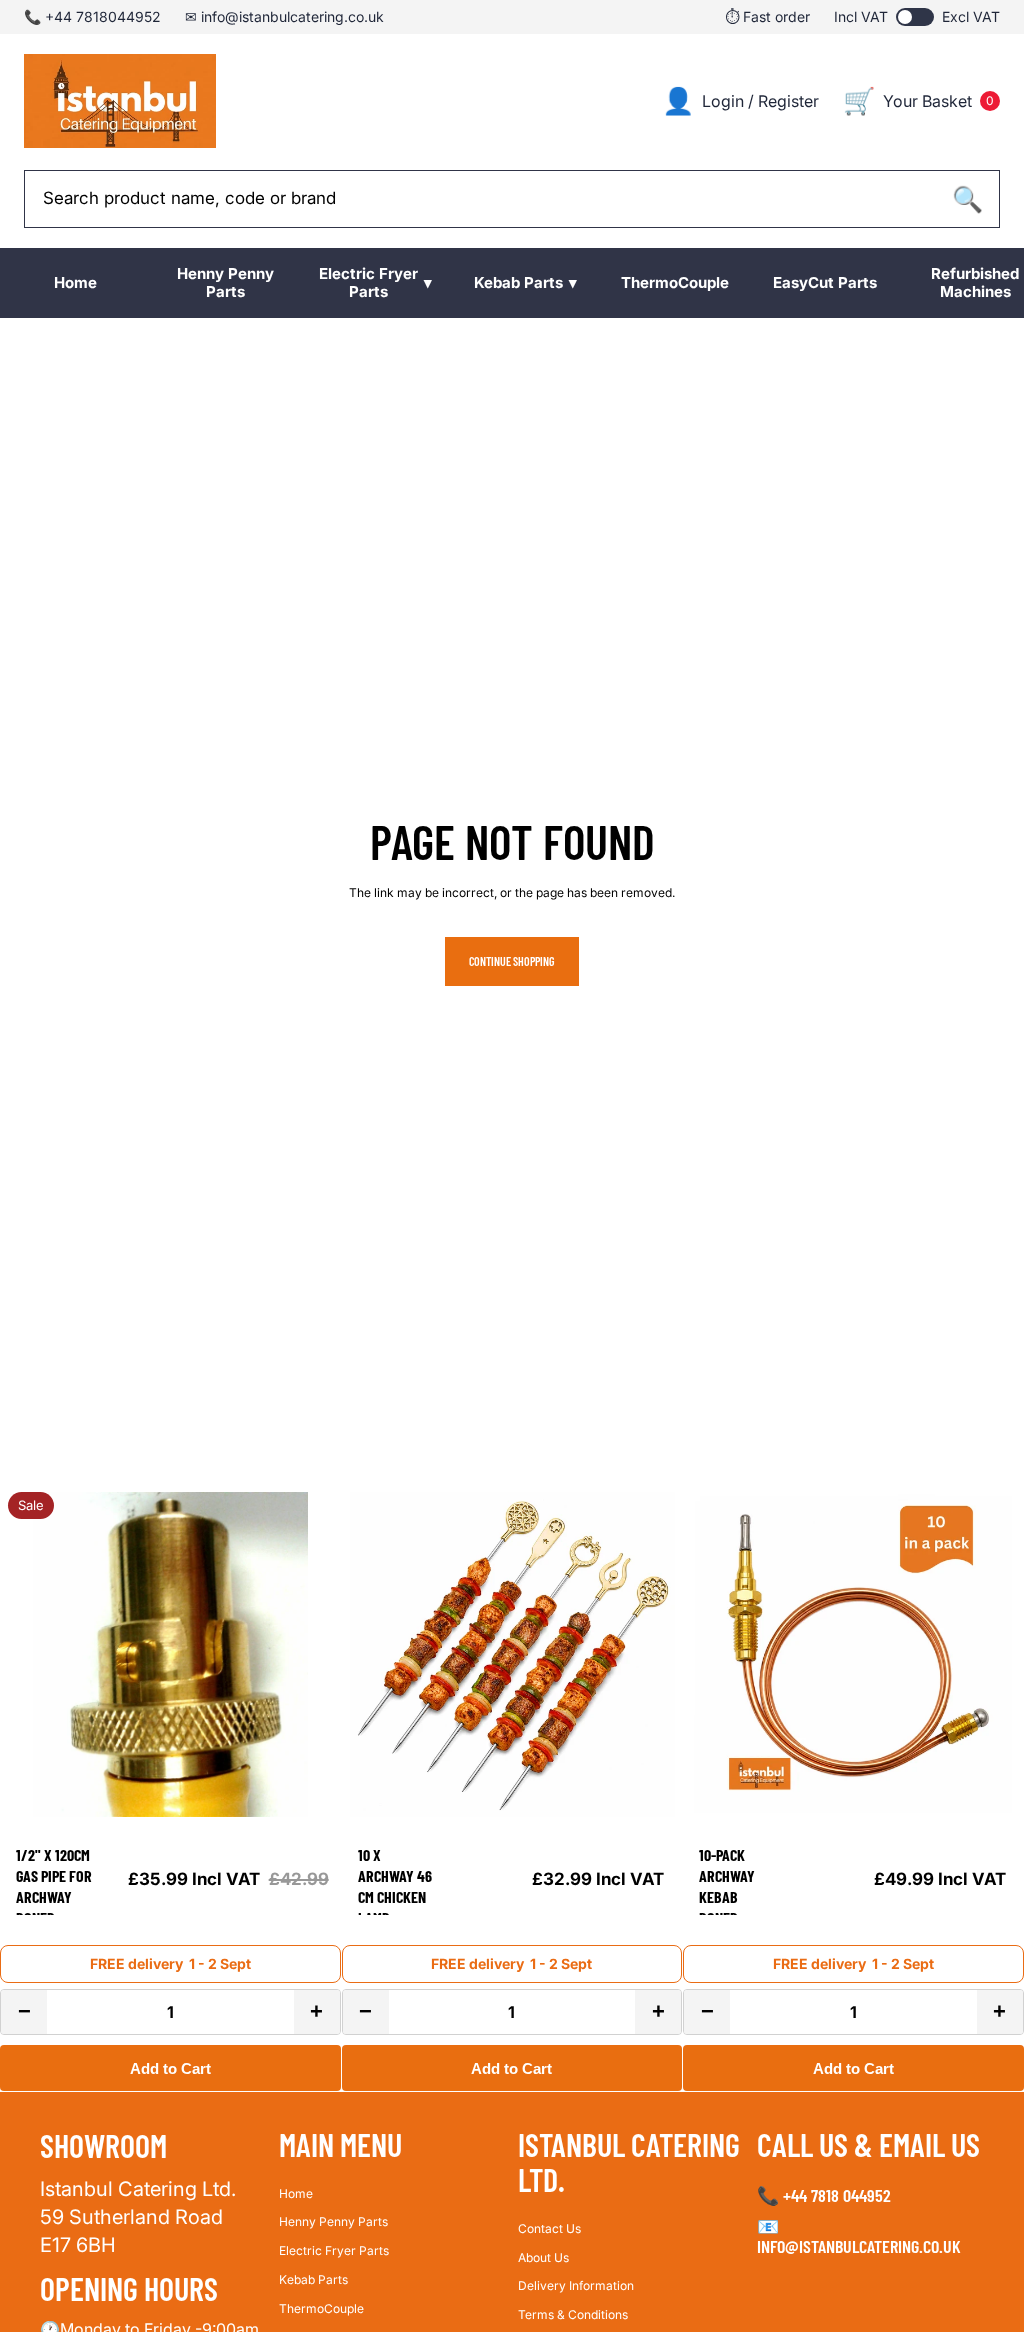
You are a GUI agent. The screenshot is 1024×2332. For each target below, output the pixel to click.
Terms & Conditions (573, 2315)
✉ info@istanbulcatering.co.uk (284, 16)
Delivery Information (576, 2286)
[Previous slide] (30, 1655)
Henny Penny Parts (333, 2222)
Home (296, 2193)
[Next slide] (311, 1655)
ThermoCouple (321, 2308)
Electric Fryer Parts (334, 2251)
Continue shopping (512, 961)
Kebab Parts (313, 2279)
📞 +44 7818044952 (92, 16)
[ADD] (310, 1795)
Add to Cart (170, 2068)
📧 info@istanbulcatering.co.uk (859, 2237)
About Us (543, 2257)
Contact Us (549, 2228)
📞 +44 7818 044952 (824, 2195)
